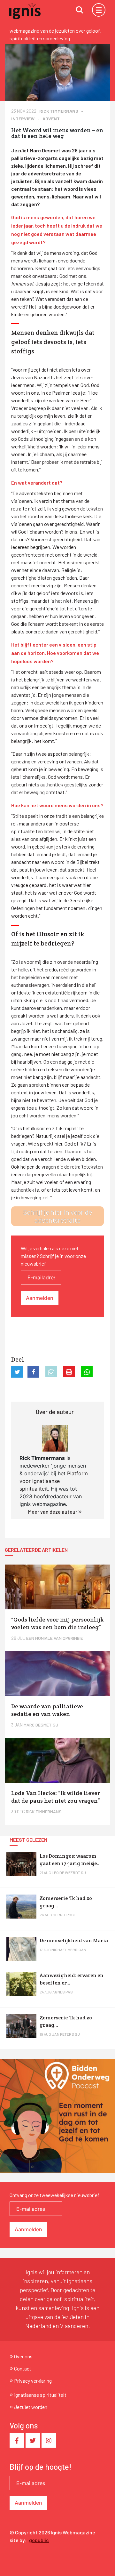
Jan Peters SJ (66, 2034)
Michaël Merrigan (69, 1950)
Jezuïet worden (31, 2407)
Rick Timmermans (59, 111)
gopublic (39, 2540)
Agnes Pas (63, 1992)
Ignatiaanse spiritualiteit (40, 2395)
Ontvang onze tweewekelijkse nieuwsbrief (54, 2195)
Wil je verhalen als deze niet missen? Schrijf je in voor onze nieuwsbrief (53, 1256)
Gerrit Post (64, 1915)
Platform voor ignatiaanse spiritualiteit (54, 1481)
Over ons (23, 2356)
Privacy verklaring (33, 2381)
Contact (23, 2368)
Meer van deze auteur (53, 1512)
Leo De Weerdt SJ (69, 1872)
